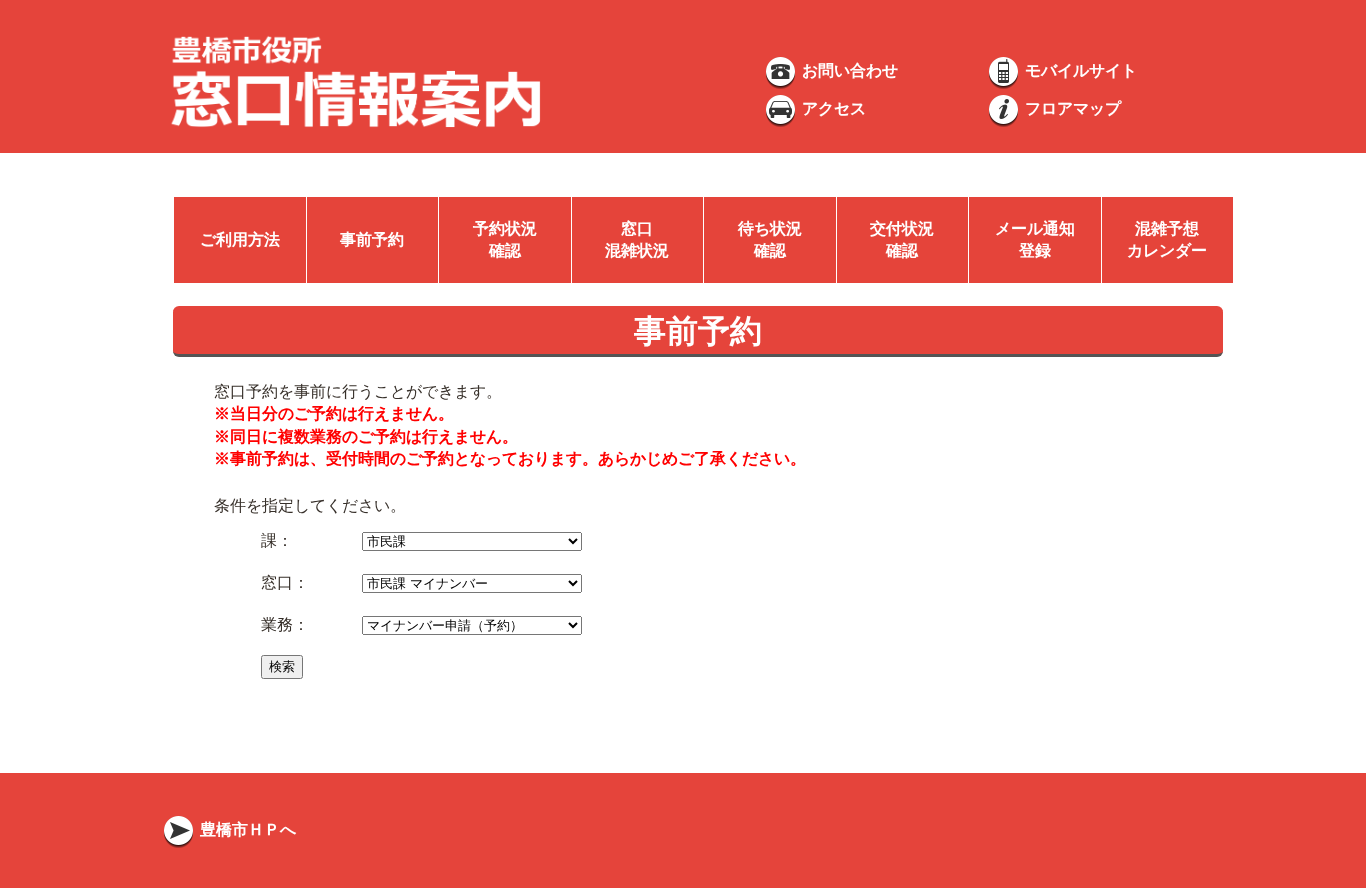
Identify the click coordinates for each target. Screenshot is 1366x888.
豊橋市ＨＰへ (246, 829)
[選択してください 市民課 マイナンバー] (472, 582)
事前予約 (372, 239)
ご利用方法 (240, 239)
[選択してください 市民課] (472, 540)
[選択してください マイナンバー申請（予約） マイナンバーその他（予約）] (472, 624)
